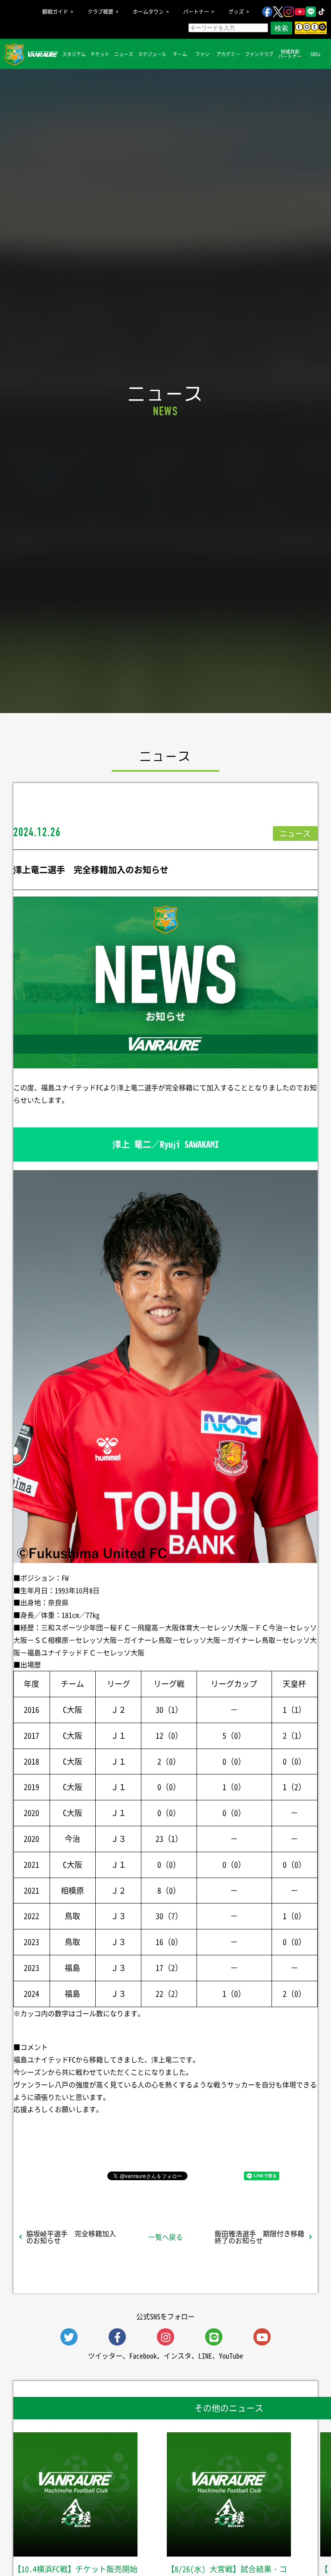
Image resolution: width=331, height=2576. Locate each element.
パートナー (196, 12)
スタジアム (74, 54)
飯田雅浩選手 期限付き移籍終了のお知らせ (259, 2237)
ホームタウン (148, 12)
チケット (100, 54)
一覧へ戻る (165, 2237)
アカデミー (228, 54)
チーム (180, 54)
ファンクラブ (259, 54)
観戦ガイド (55, 12)
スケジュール (152, 54)
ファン (202, 54)
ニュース (124, 54)
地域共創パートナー (290, 54)
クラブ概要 (100, 12)
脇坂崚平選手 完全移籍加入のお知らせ (71, 2237)
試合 (48, 54)
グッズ (236, 12)
